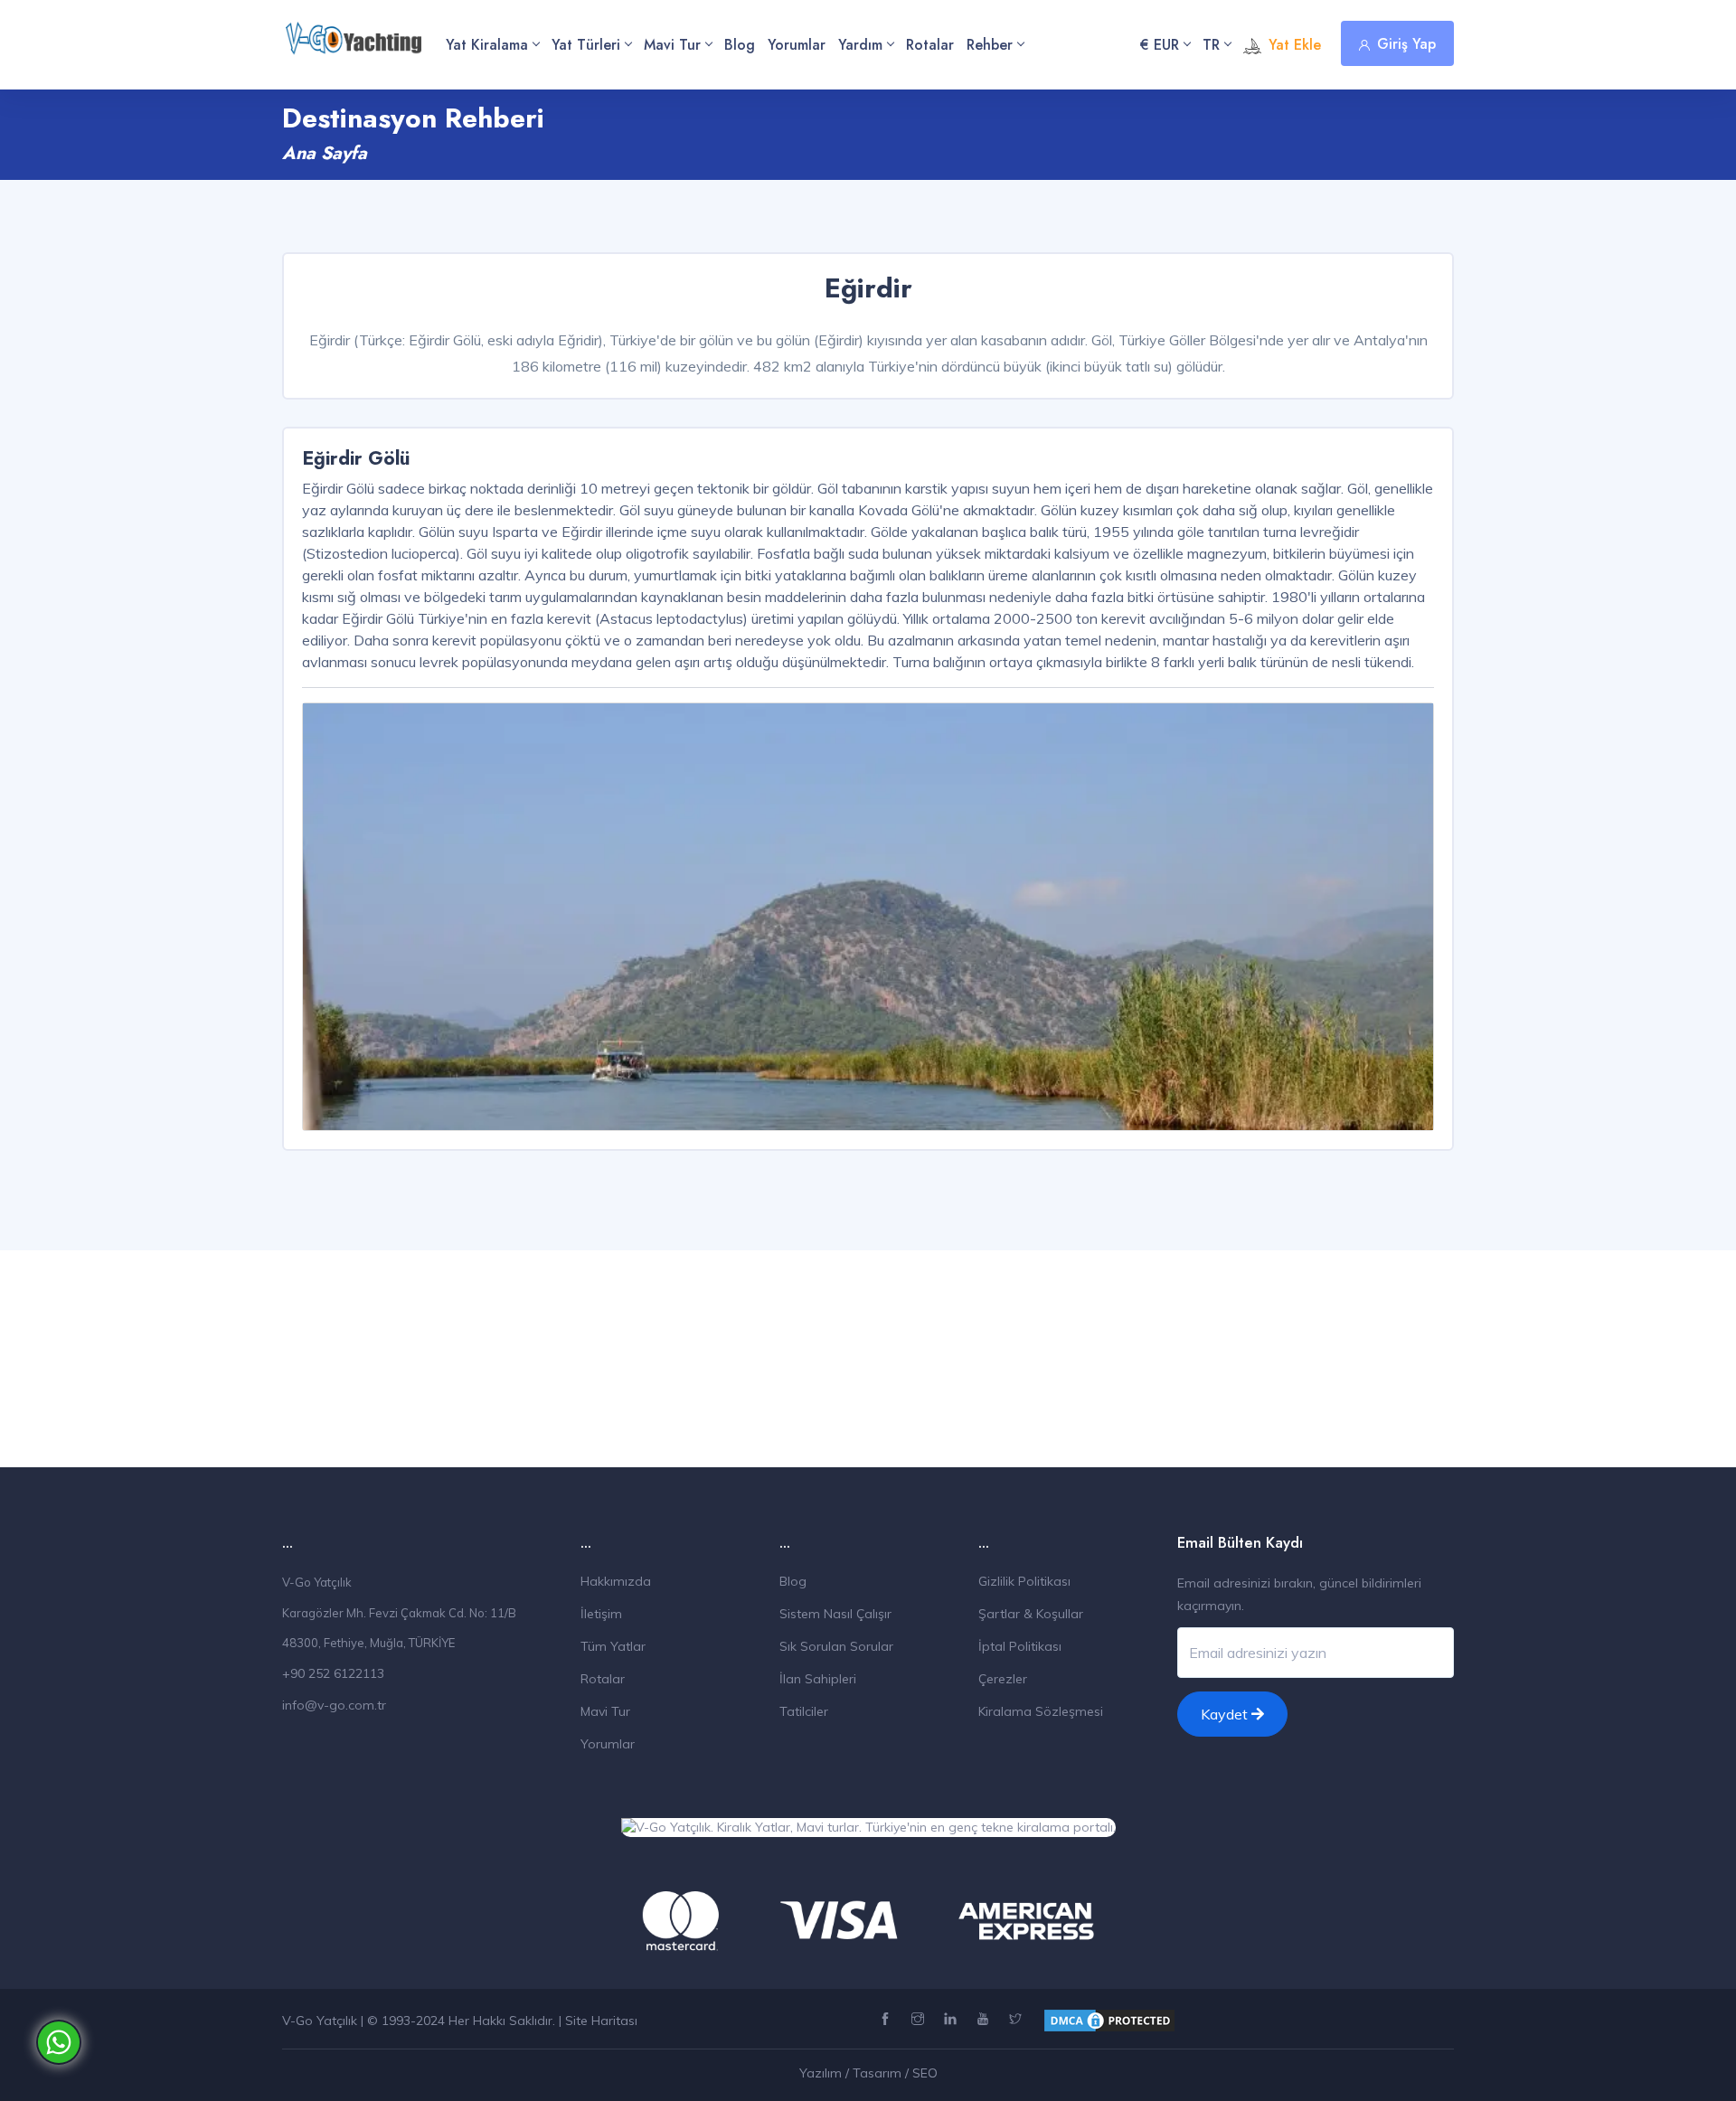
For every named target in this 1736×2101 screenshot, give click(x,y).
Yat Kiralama (487, 45)
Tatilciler (804, 1711)
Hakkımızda (616, 1581)
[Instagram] (920, 2020)
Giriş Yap (1406, 44)
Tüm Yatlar (613, 1646)
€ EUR (1160, 45)
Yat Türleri (586, 45)
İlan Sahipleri (818, 1679)
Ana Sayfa (325, 153)
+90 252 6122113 (333, 1673)
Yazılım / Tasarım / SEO (868, 2073)
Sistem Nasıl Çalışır (835, 1614)
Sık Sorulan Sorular (836, 1646)
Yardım (860, 45)
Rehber (990, 45)
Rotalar (930, 45)
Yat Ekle (1295, 45)
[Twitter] (1018, 2020)
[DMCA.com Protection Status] (1109, 2020)
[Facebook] (887, 2020)
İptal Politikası (1020, 1646)
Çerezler (1003, 1679)
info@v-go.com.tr (334, 1705)
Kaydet (1226, 1714)
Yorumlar (797, 45)
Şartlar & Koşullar (1031, 1614)
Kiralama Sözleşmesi (1041, 1711)
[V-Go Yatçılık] (354, 29)
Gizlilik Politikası (1024, 1581)
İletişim (601, 1614)
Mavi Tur (672, 45)
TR (1211, 45)
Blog (740, 45)
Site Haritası (601, 2021)
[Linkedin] (953, 2020)
